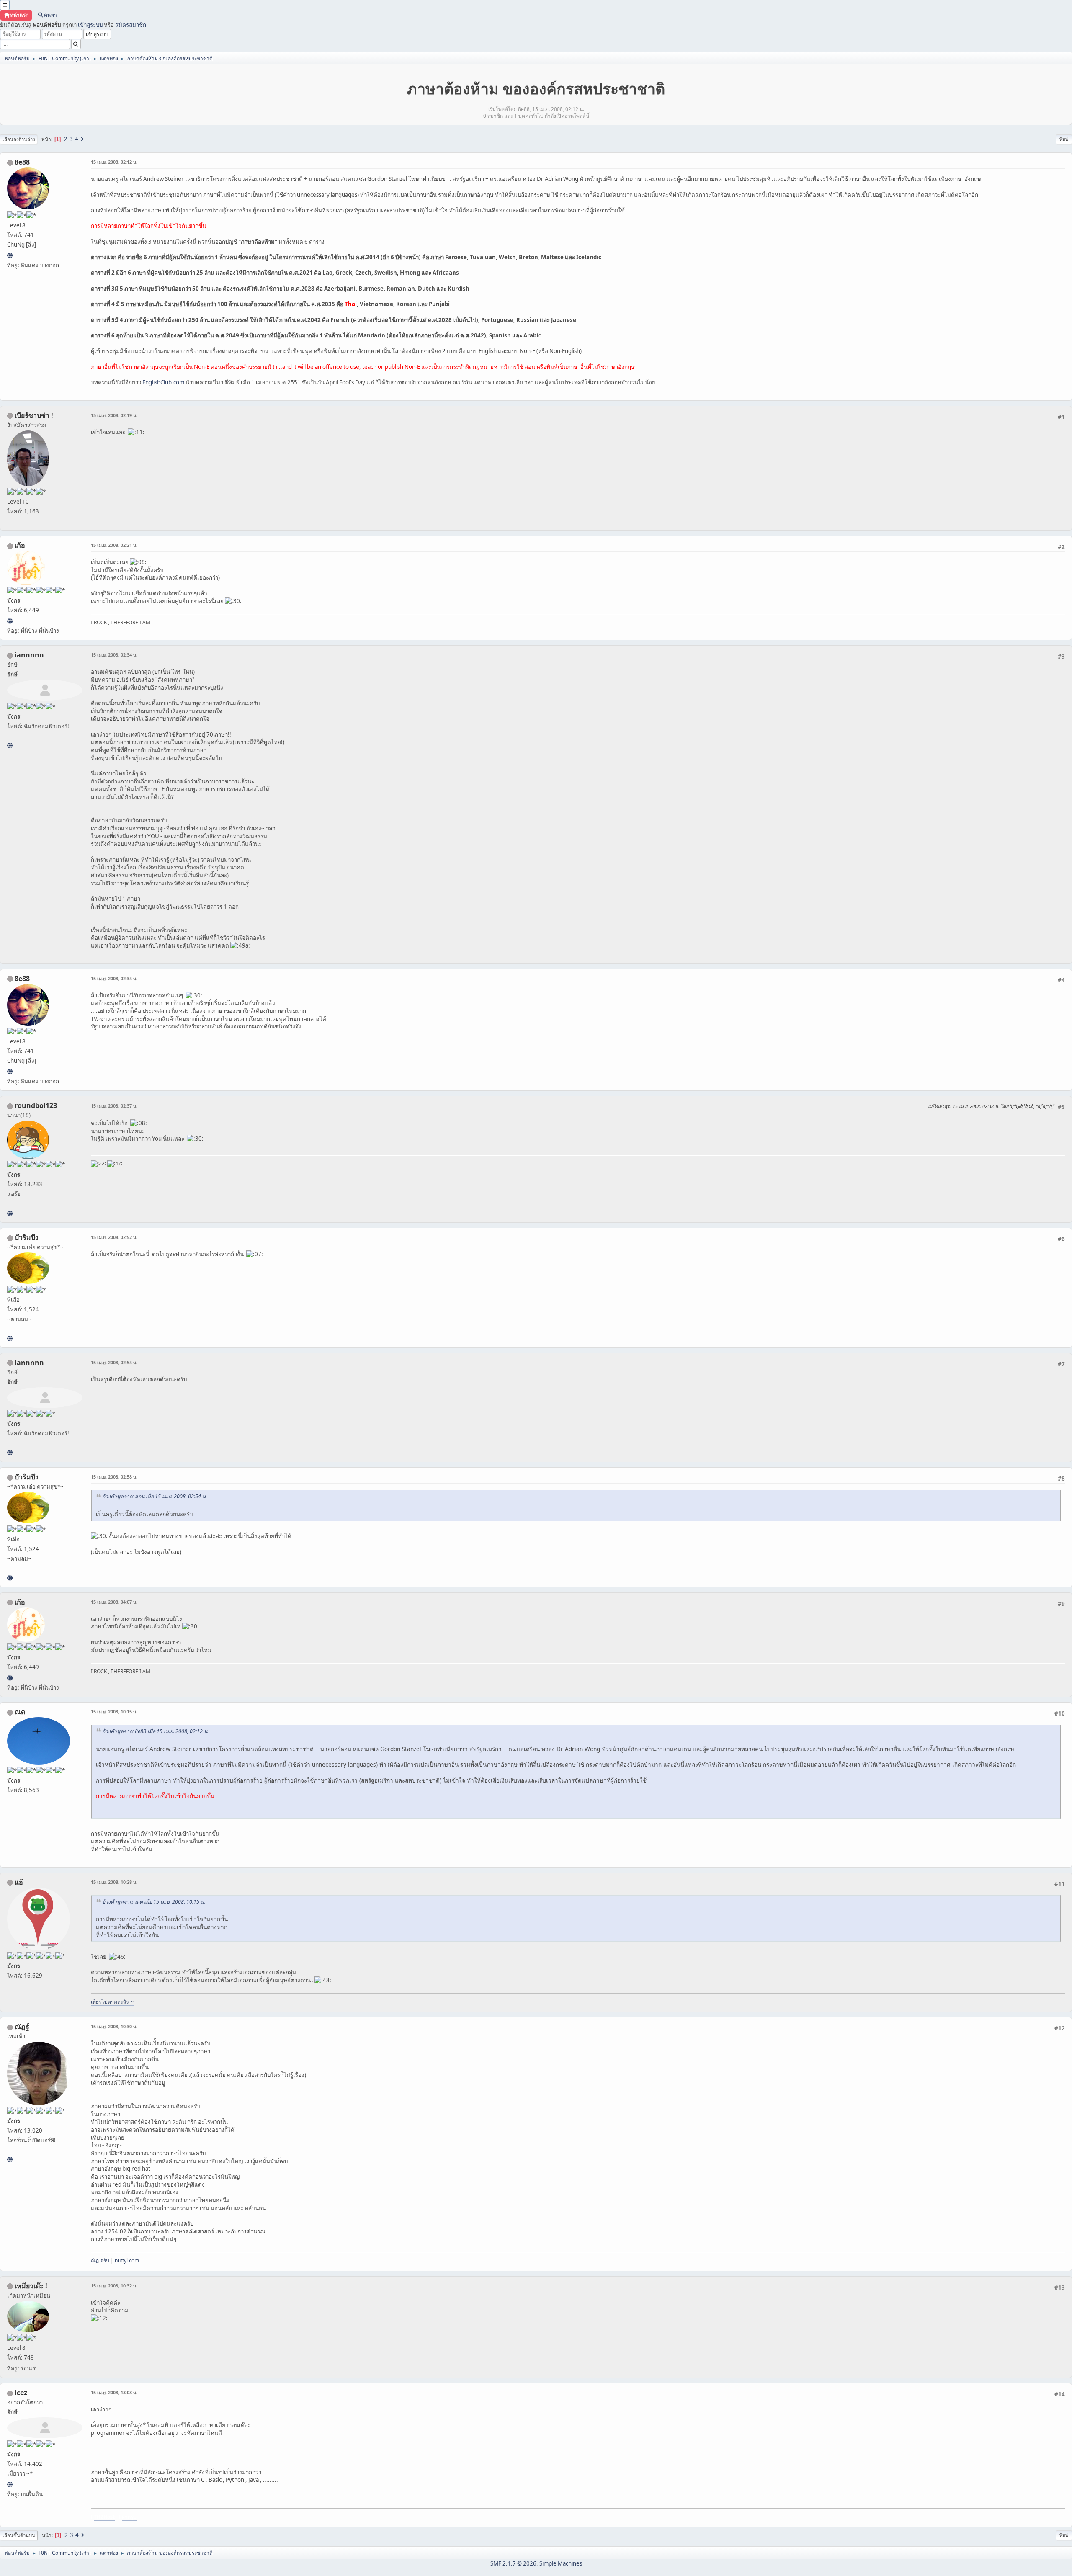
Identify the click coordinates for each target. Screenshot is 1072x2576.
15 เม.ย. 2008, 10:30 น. (114, 2026)
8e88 (22, 162)
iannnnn (29, 655)
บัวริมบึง (27, 1237)
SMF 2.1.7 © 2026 (513, 2563)
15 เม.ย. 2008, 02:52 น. (114, 1237)
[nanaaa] (10, 1213)
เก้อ (20, 545)
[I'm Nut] (10, 2159)
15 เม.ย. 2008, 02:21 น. (114, 545)
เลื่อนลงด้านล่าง (19, 139)
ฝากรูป (129, 2517)
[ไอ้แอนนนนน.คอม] (10, 745)
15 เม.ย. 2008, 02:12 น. (114, 162)
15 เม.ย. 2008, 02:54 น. (114, 1362)
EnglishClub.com (163, 382)
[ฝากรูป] (10, 2484)
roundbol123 (36, 1105)
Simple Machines (561, 2563)
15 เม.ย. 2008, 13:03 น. (114, 2392)
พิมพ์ (1064, 139)
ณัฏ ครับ (100, 2260)
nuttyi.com (127, 2260)
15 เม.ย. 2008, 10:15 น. (114, 1712)
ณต (20, 1712)
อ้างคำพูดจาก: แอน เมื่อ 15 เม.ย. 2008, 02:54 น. (155, 1496)
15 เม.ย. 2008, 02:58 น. (114, 1477)
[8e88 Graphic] (10, 255)
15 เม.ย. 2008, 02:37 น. (114, 1106)
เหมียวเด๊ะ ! (31, 2286)
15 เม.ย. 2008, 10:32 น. (114, 2286)
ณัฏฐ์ (22, 2027)
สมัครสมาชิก (131, 25)
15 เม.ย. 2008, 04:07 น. (114, 1602)
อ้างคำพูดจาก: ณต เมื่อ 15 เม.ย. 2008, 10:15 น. (154, 1902)
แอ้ (19, 1882)
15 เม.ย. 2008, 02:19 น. (114, 415)
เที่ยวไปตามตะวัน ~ (112, 2002)
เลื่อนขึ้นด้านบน (19, 2535)
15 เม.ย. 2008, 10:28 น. (114, 1882)
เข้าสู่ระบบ (90, 25)
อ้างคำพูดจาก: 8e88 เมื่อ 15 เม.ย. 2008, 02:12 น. (155, 1731)
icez (21, 2393)
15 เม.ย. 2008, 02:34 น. (114, 655)
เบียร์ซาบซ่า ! (34, 415)
